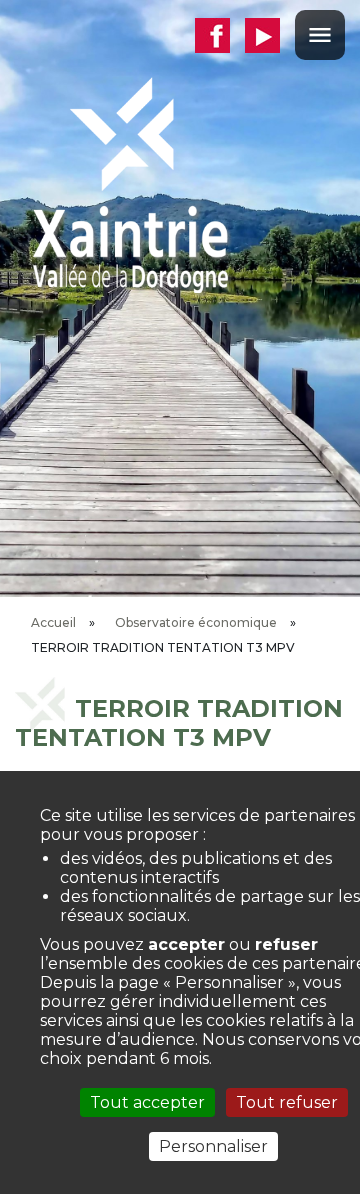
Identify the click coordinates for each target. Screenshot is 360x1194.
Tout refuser (287, 1102)
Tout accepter (147, 1102)
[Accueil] (130, 183)
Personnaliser (213, 1146)
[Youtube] (270, 35)
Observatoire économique (196, 622)
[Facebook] (220, 35)
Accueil (53, 622)
